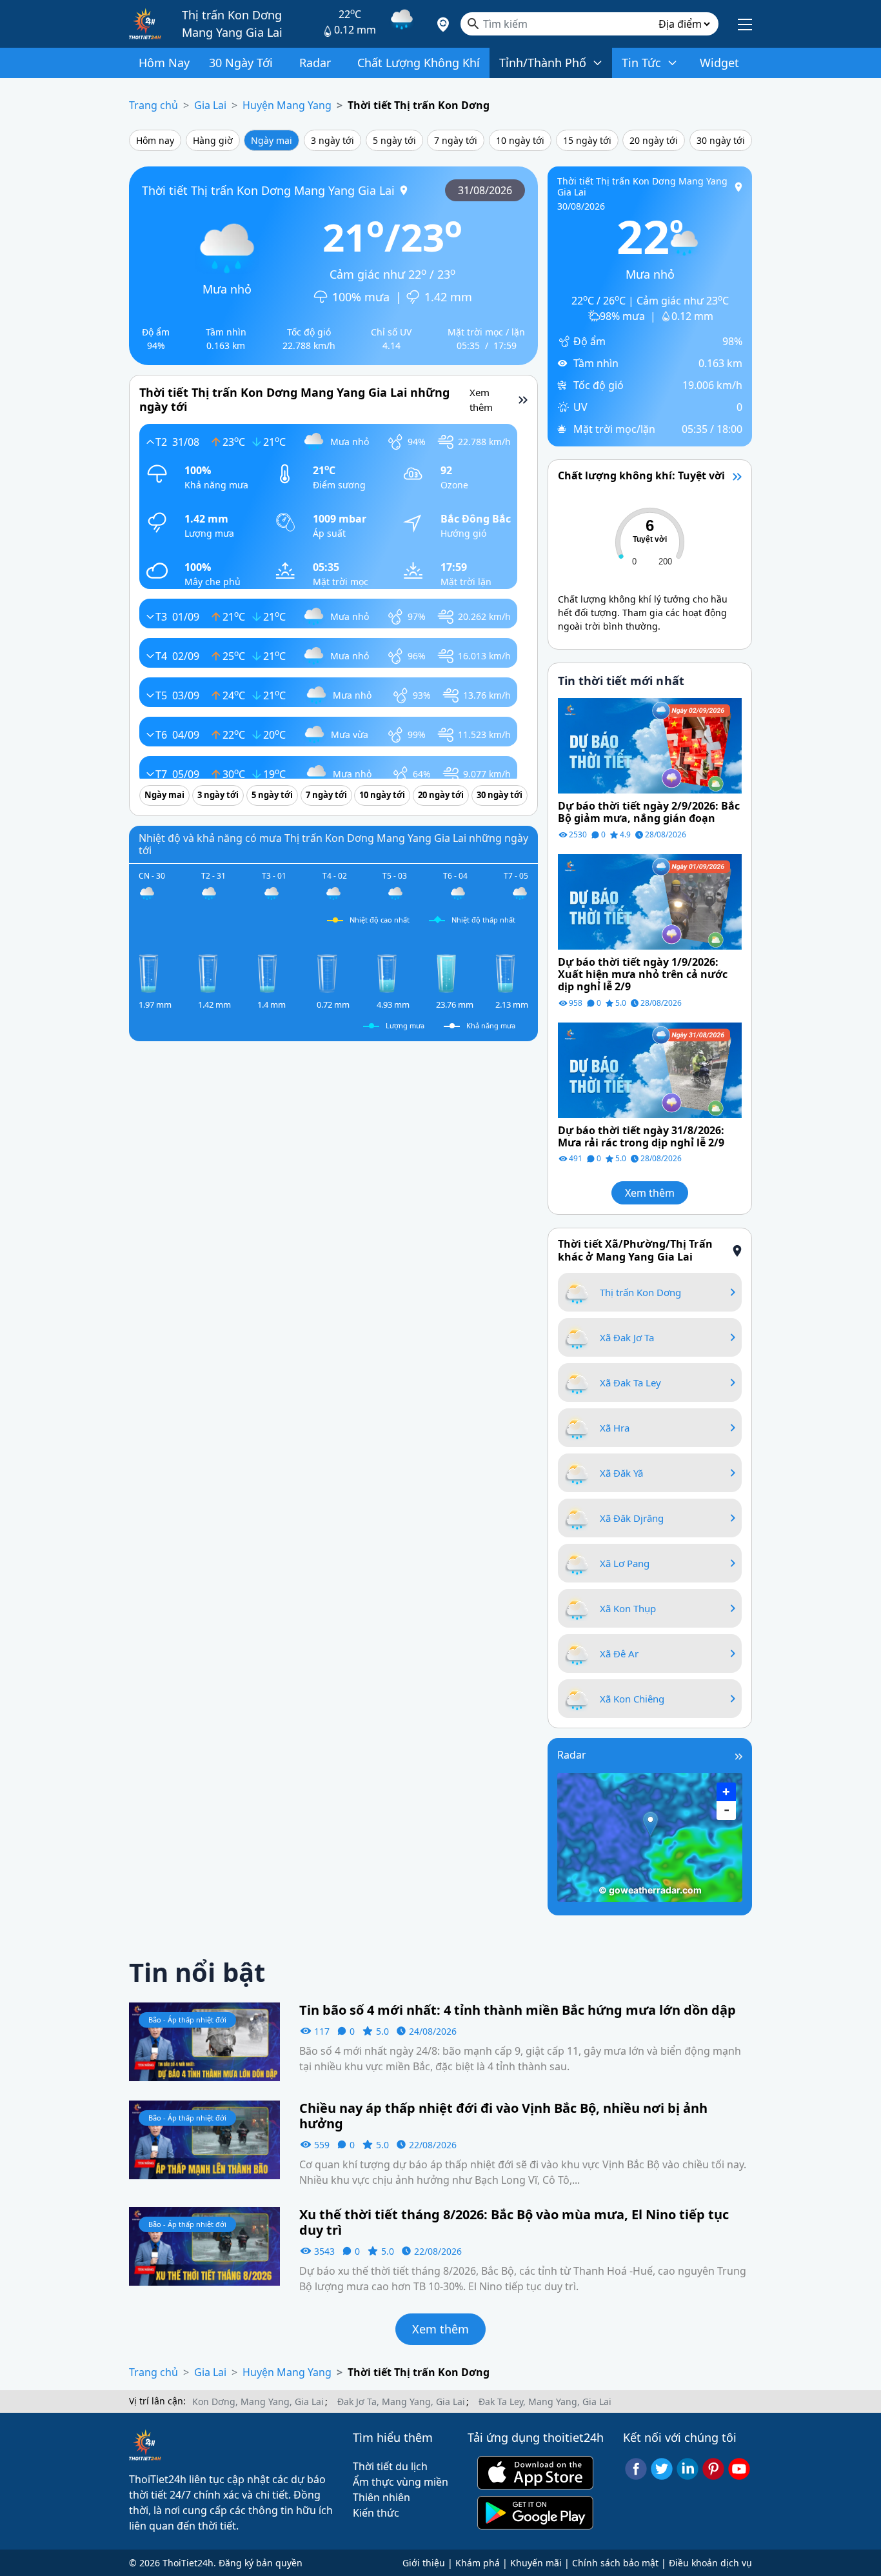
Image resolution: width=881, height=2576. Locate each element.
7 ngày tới (456, 140)
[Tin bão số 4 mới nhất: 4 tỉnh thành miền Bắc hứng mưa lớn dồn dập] (204, 2041)
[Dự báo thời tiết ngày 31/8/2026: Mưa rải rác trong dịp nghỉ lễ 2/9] (650, 1069)
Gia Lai (210, 105)
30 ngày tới (721, 140)
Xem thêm (650, 1193)
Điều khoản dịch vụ (710, 2563)
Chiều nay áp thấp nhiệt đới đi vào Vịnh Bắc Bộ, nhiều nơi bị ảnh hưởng (503, 2116)
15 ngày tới (587, 140)
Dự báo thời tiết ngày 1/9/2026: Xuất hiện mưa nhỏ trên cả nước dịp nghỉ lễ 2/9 (643, 975)
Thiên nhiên (381, 2497)
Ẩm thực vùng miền (401, 2482)
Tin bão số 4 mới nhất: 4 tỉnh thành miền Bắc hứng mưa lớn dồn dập (518, 2010)
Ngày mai (272, 140)
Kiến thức (376, 2513)
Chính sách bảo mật (615, 2563)
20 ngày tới (654, 140)
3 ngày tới (332, 140)
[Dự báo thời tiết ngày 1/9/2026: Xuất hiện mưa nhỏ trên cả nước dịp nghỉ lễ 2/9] (650, 901)
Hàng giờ (213, 140)
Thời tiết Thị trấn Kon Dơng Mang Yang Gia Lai (268, 190)
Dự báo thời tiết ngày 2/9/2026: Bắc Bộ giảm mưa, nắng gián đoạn (649, 812)
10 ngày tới (520, 140)
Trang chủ (153, 105)
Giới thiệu (424, 2563)
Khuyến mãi (536, 2563)
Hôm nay (155, 140)
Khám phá (478, 2563)
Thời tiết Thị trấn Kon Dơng (419, 105)
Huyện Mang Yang (287, 105)
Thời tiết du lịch (390, 2466)
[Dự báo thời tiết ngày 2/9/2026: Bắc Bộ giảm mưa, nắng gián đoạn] (650, 744)
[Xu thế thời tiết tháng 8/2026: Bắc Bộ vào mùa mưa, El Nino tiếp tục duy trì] (204, 2245)
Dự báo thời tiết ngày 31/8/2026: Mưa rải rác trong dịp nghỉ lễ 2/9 (641, 1137)
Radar (572, 1755)
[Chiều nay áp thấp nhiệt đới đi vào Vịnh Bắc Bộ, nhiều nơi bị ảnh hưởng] (204, 2139)
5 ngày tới (394, 140)
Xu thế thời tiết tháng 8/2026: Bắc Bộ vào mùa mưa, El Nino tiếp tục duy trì (514, 2222)
